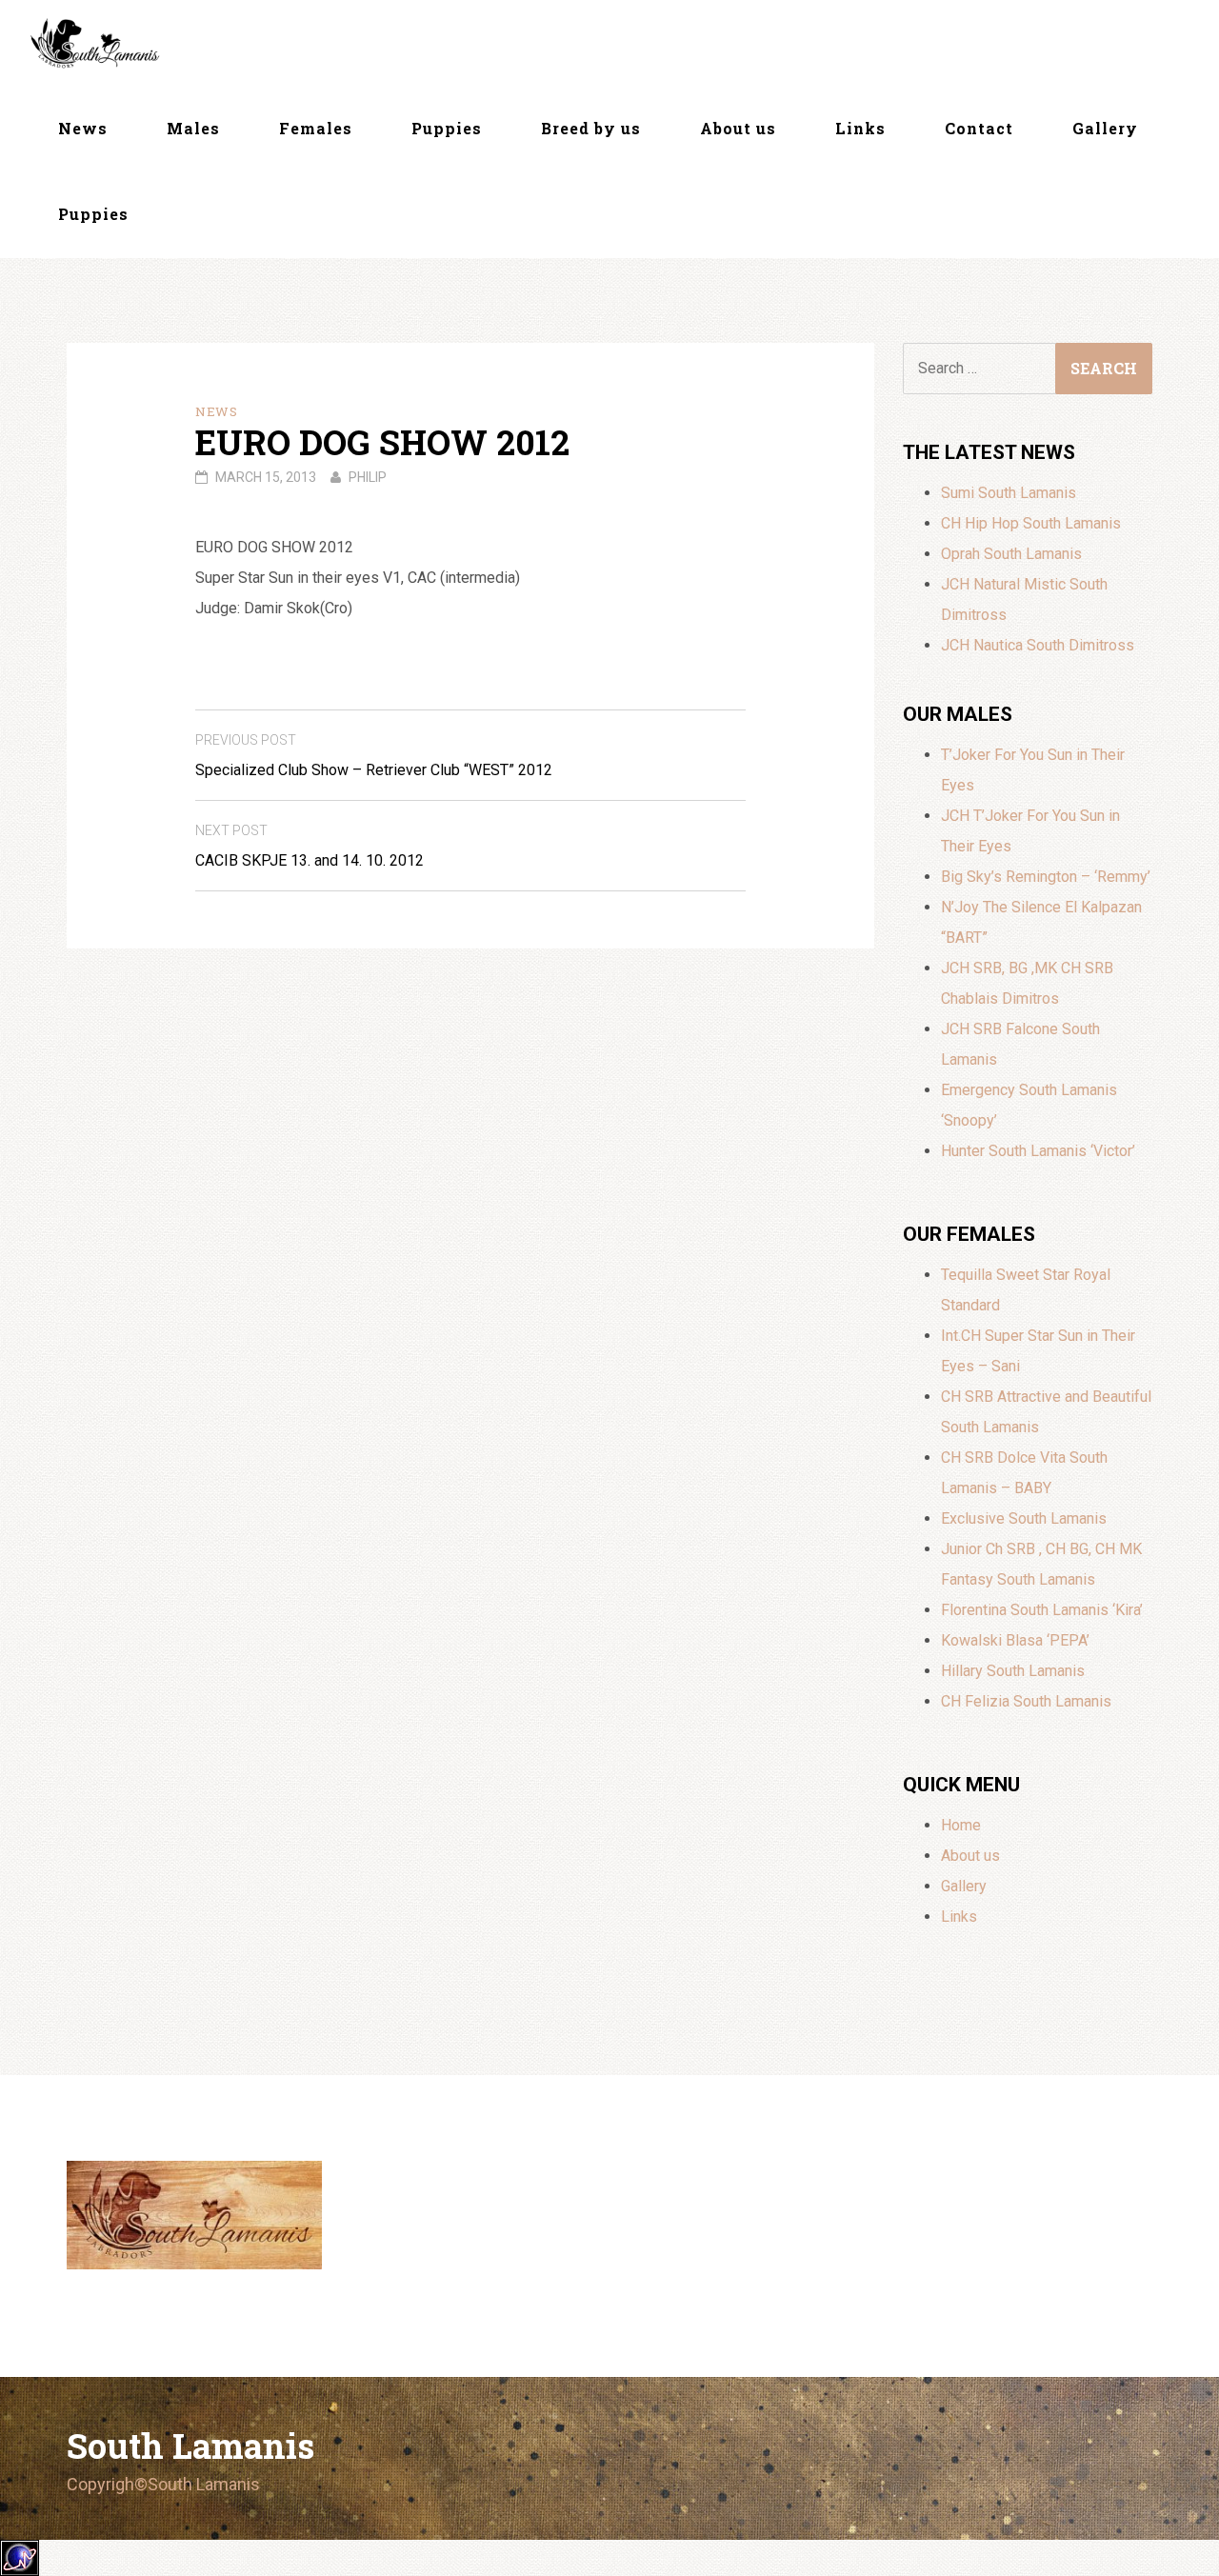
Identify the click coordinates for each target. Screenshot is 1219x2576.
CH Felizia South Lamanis (1026, 1701)
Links (860, 128)
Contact (979, 128)
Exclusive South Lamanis (1024, 1518)
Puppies (447, 128)
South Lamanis (190, 2446)
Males (193, 128)
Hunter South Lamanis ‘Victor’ (1038, 1151)
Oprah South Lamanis (1011, 554)
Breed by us (591, 128)
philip (368, 477)
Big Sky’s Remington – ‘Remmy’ (1046, 877)
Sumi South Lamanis (1009, 493)
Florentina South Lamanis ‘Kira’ (1042, 1610)
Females (316, 128)
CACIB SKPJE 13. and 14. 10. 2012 (310, 846)
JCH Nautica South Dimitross (1038, 645)
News (83, 128)
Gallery (1105, 128)
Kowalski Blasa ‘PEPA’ (1015, 1640)
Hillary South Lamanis (1013, 1671)
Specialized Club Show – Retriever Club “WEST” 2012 (374, 756)
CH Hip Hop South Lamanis (1031, 523)
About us (738, 128)
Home (961, 1825)
